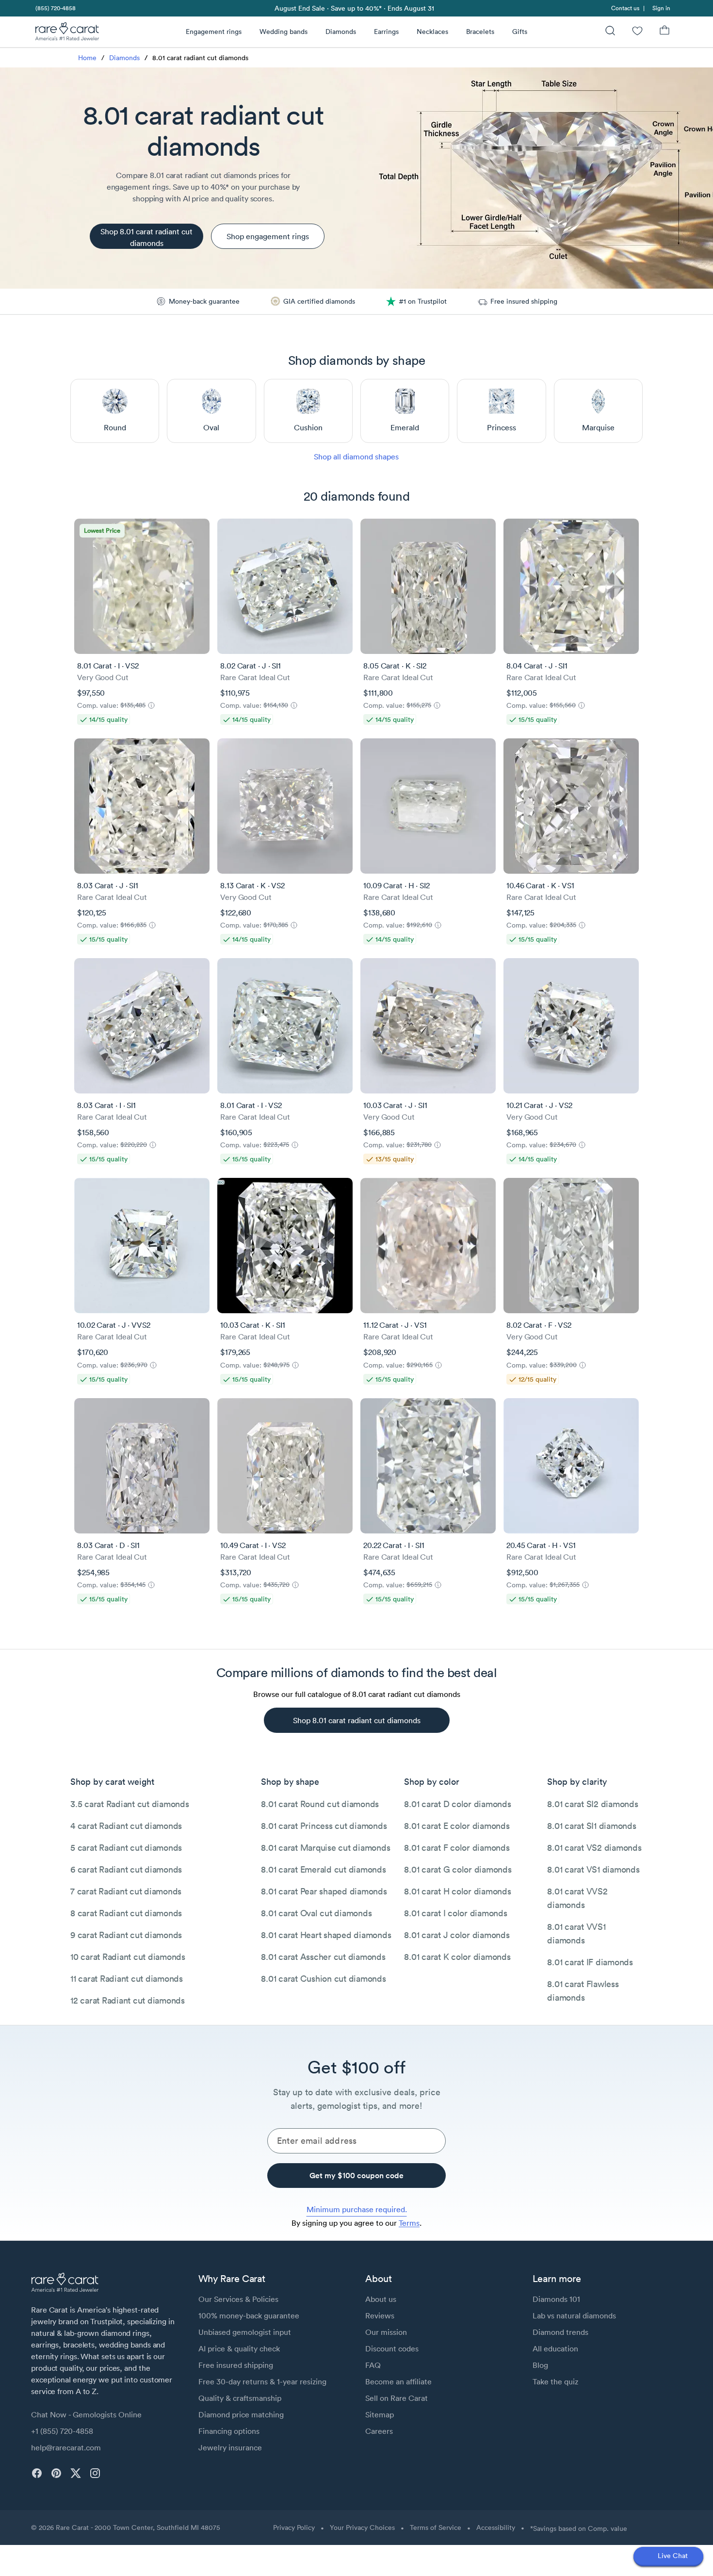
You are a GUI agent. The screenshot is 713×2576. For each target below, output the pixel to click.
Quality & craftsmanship (240, 2398)
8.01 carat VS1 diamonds (593, 1869)
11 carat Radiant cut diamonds (127, 1979)
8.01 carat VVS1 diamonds (576, 1933)
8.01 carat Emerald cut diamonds (323, 1869)
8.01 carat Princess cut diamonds (324, 1826)
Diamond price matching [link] (241, 2414)
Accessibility (496, 2527)
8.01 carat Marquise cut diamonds (325, 1848)
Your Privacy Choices (362, 2527)
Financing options (229, 2431)
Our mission (386, 2332)
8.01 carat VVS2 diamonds (577, 1898)
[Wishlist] (637, 32)
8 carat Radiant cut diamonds (126, 1913)
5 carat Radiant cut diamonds (126, 1848)
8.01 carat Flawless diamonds (583, 1991)
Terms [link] (409, 2223)
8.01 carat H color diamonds (457, 1891)
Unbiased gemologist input (245, 2332)
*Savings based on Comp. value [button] (579, 2528)
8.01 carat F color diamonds (457, 1848)
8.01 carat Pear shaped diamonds (324, 1891)
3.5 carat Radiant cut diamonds (130, 1804)
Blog (540, 2365)
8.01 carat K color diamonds (457, 1957)
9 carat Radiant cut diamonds (126, 1935)
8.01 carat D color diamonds (457, 1804)
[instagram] (95, 2473)
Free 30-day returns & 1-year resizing (262, 2381)
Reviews (380, 2315)
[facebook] (37, 2473)
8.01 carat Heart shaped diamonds (326, 1935)
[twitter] (76, 2473)
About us (381, 2299)
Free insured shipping (236, 2365)
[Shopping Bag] (664, 32)
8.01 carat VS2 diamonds (594, 1848)
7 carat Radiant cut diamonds (126, 1891)
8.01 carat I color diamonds (455, 1913)
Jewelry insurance (230, 2447)
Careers (379, 2431)
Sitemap (380, 2414)
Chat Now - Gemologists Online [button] (86, 2414)
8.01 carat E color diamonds (457, 1826)
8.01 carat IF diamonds (590, 1962)
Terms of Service (436, 2527)
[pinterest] (56, 2473)
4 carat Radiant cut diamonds (126, 1826)
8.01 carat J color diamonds (457, 1935)
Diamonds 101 (556, 2299)
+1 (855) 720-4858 (62, 2431)
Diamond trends (560, 2332)
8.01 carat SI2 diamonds (592, 1804)
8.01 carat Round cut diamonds (320, 1804)
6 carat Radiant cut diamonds (126, 1869)
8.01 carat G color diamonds (458, 1869)
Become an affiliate (398, 2381)
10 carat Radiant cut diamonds (128, 1957)
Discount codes (392, 2348)
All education (555, 2348)
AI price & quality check (239, 2348)
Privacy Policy (294, 2527)
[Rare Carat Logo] (67, 33)
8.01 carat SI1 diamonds (591, 1826)
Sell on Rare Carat (397, 2398)
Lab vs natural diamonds (574, 2315)
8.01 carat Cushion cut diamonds (323, 1979)
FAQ (373, 2365)
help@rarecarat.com (66, 2447)
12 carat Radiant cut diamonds (128, 2000)
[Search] (610, 32)
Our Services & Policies (238, 2299)
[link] (55, 8)
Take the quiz (555, 2381)
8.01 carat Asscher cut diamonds (323, 1957)
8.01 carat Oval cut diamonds (316, 1913)
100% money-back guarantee (249, 2315)
